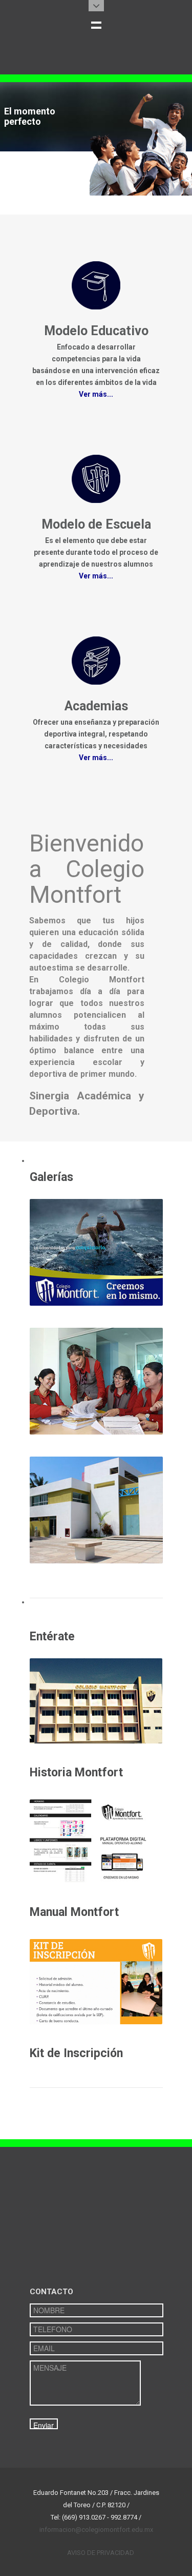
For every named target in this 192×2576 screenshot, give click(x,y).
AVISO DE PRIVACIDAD (101, 2553)
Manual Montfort (74, 1912)
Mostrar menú (96, 25)
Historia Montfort (76, 1773)
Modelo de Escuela (96, 524)
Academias (96, 706)
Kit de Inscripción (76, 2053)
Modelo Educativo (96, 331)
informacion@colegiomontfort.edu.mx (96, 2530)
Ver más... (96, 394)
